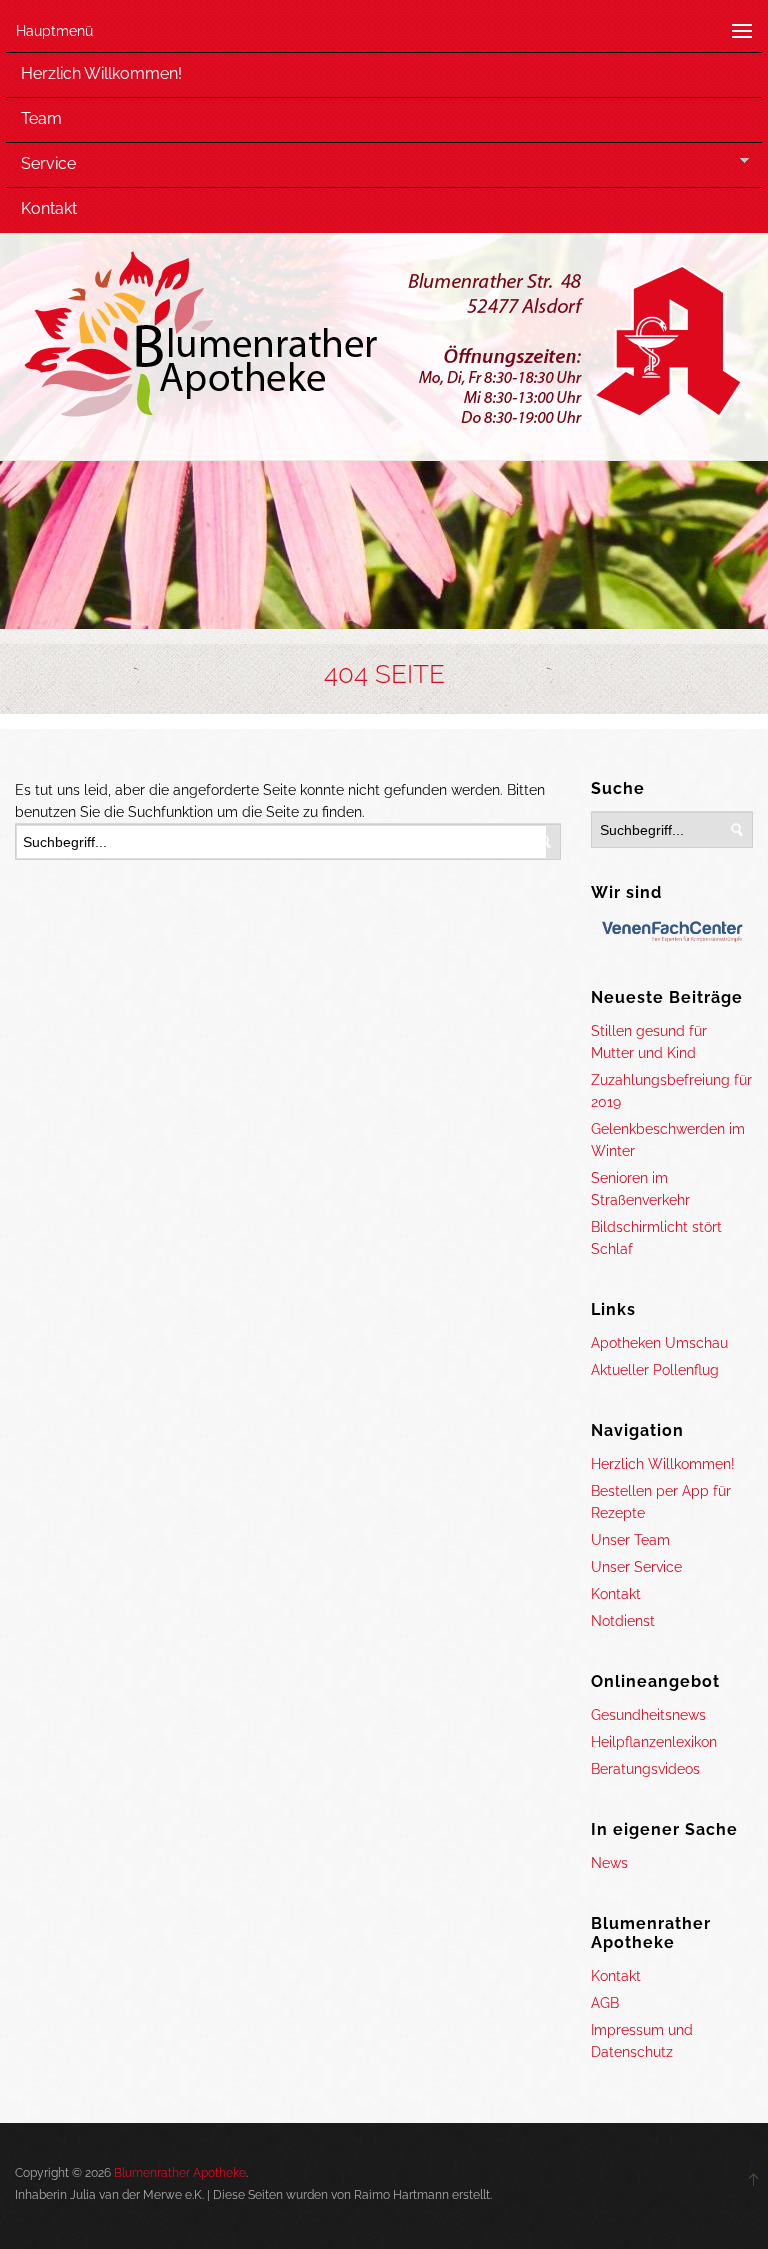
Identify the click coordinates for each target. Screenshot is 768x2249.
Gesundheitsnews (648, 1715)
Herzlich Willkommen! (101, 73)
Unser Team (630, 1540)
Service (48, 163)
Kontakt (49, 208)
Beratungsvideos (645, 1769)
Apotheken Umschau (659, 1343)
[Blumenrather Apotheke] (384, 342)
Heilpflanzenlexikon (654, 1742)
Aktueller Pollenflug (655, 1370)
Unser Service (636, 1567)
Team (41, 118)
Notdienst (623, 1621)
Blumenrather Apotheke (180, 2173)
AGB (605, 2003)
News (609, 1863)
